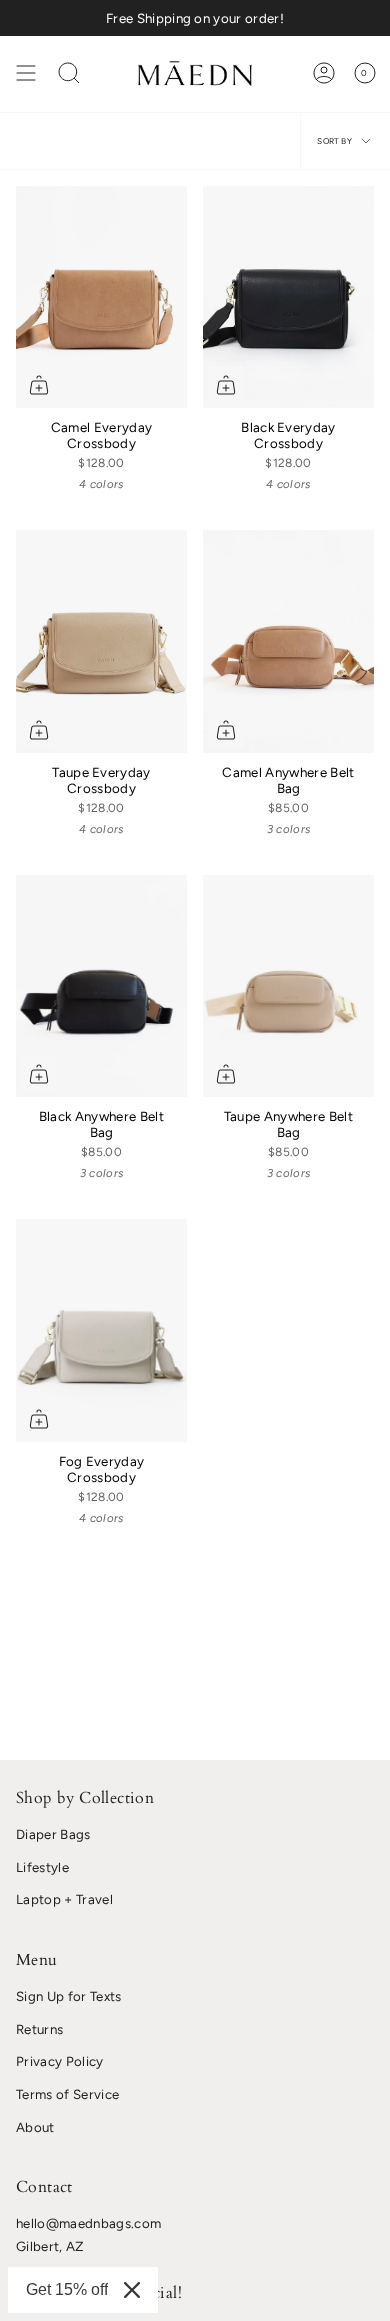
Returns (39, 2029)
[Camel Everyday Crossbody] (101, 297)
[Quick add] (39, 385)
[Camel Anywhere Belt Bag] (288, 641)
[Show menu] (26, 73)
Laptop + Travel (64, 1899)
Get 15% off (67, 2289)
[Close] (132, 2290)
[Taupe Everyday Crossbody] (101, 641)
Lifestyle (42, 1867)
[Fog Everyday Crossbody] (101, 1330)
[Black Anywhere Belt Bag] (101, 986)
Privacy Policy (60, 2061)
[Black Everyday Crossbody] (288, 297)
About (35, 2127)
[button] (69, 73)
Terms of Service (67, 2094)
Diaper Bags (53, 1834)
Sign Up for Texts (69, 1996)
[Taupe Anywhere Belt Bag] (288, 986)
